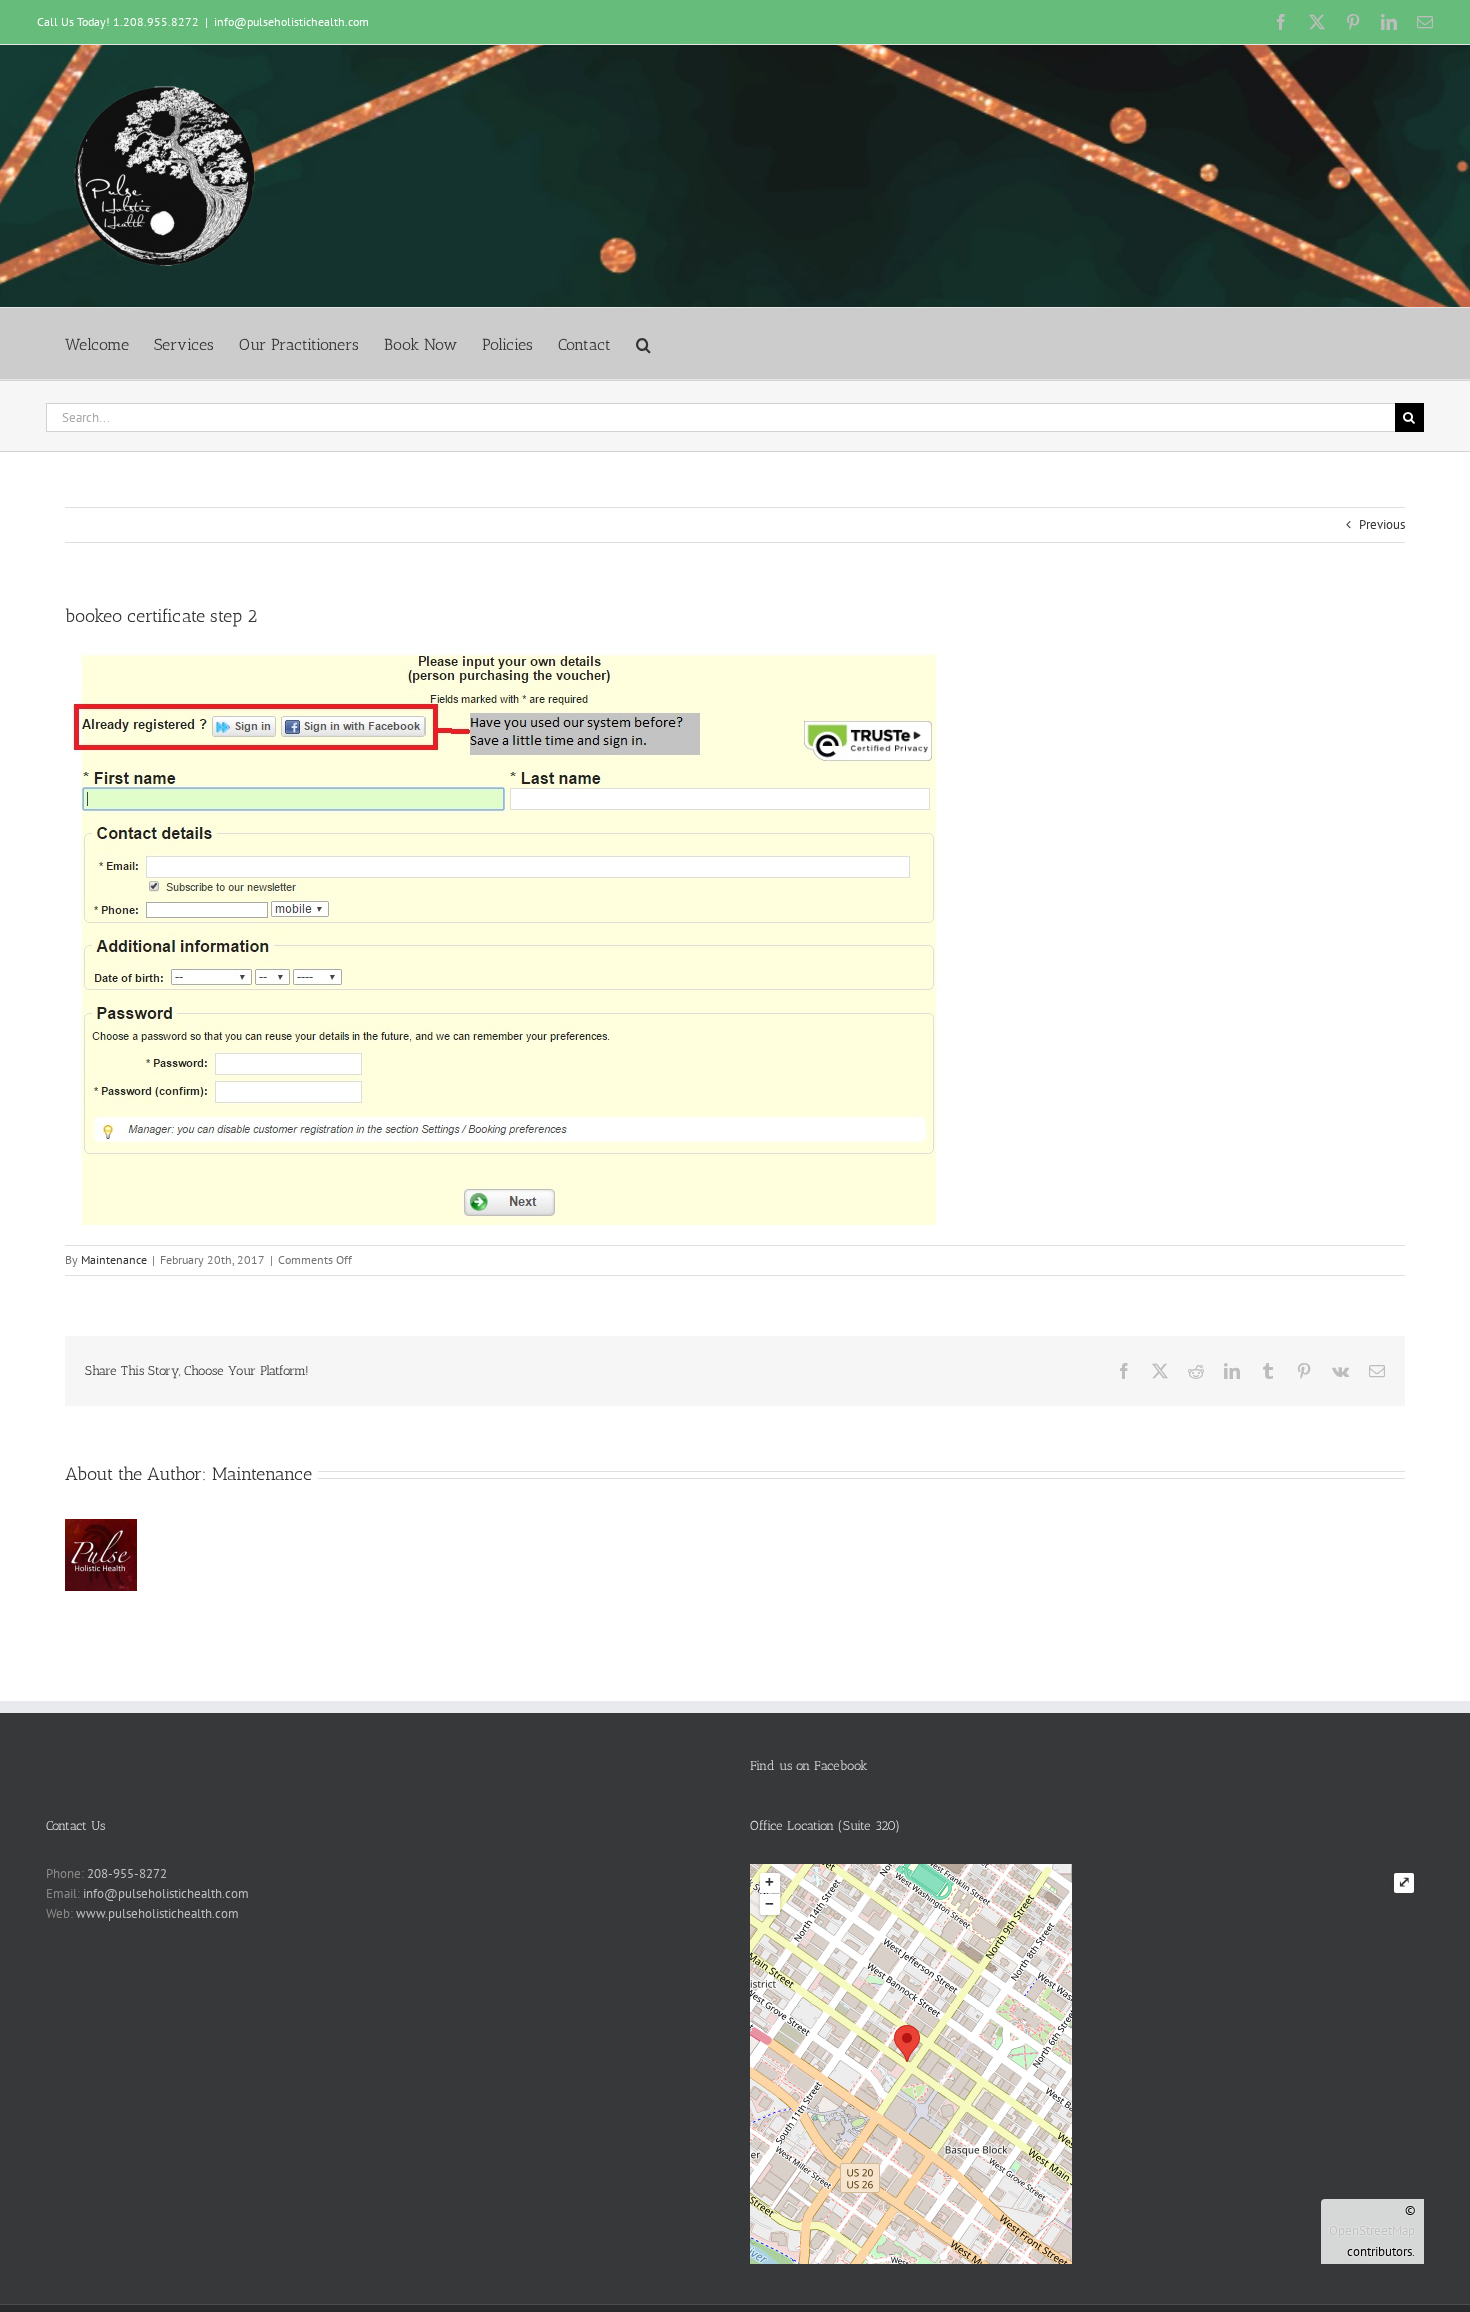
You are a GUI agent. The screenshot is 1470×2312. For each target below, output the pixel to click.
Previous (1382, 524)
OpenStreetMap (1372, 2230)
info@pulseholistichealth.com (291, 21)
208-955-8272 (127, 1873)
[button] (643, 343)
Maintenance (114, 1259)
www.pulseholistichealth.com (157, 1913)
